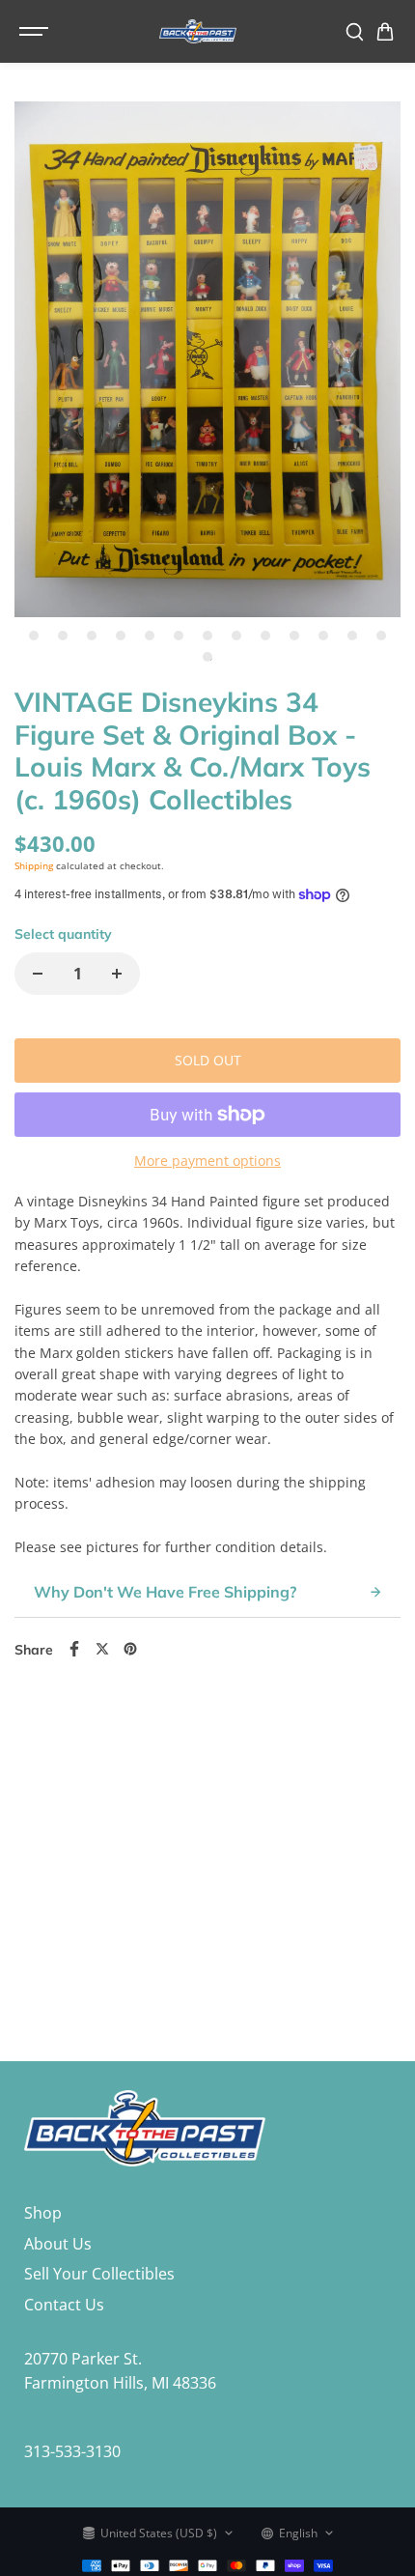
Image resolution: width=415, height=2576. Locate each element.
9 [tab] (266, 635)
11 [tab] (323, 635)
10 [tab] (294, 635)
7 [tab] (208, 635)
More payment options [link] (207, 1161)
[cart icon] (385, 32)
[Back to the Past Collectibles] (198, 31)
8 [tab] (237, 635)
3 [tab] (92, 635)
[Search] (354, 32)
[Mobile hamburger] (36, 32)
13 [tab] (381, 635)
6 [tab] (179, 635)
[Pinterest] (130, 1649)
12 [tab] (352, 635)
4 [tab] (121, 635)
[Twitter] (102, 1649)
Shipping (34, 865)
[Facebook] (74, 1649)
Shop (43, 2213)
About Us (58, 2244)
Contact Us (64, 2305)
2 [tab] (63, 635)
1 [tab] (34, 635)
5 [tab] (150, 635)
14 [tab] (207, 657)
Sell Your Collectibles (99, 2274)
